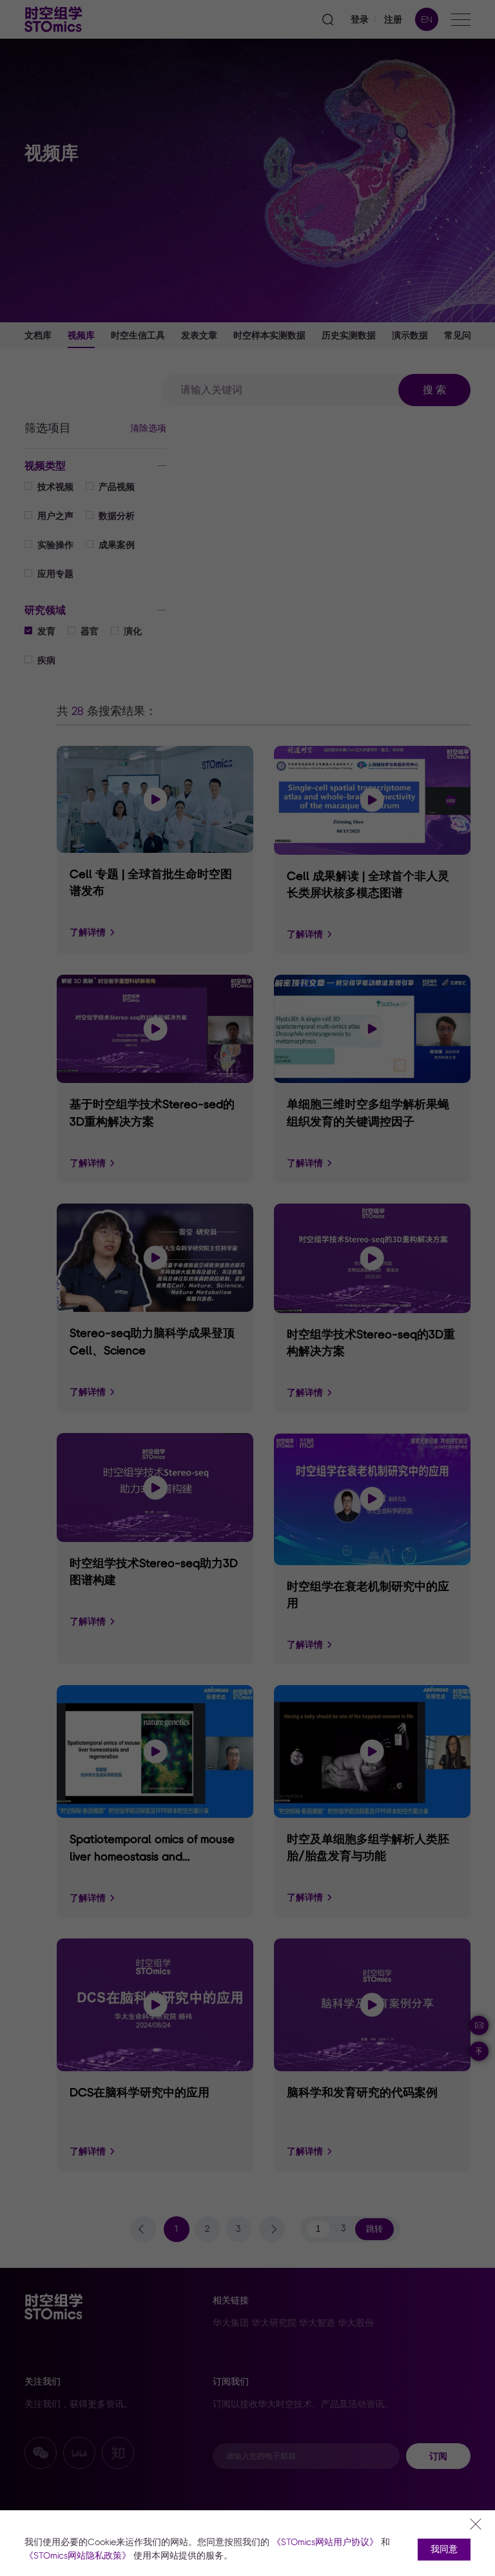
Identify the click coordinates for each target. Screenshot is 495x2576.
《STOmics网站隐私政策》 (78, 2556)
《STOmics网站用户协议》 (325, 2542)
